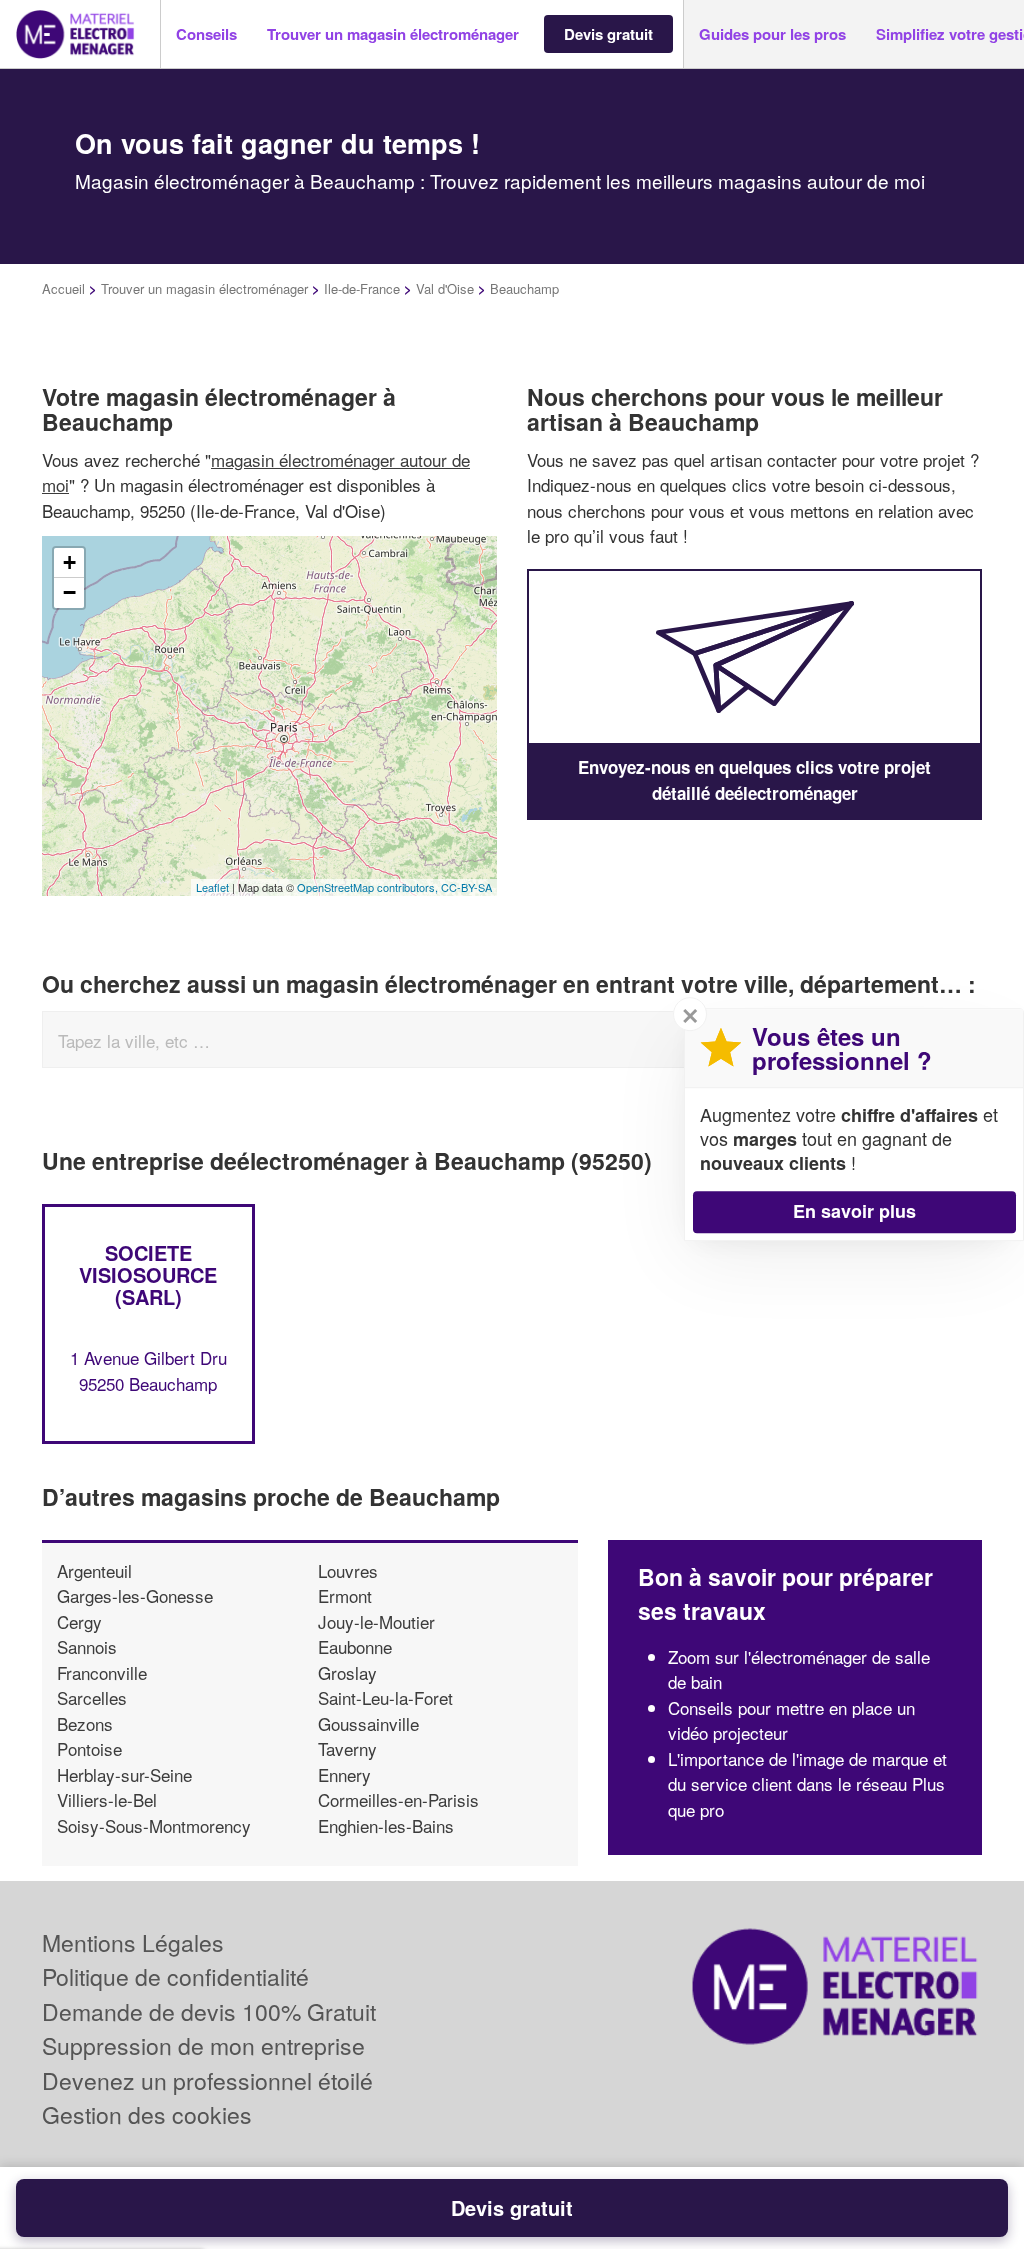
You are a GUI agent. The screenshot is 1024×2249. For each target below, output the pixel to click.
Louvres (348, 1570)
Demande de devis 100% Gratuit (209, 2011)
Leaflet (212, 887)
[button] (206, 34)
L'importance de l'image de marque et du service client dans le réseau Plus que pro (807, 1784)
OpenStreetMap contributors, (369, 887)
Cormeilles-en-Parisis (398, 1799)
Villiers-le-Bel (107, 1799)
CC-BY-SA (466, 887)
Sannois (87, 1646)
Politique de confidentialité (175, 1976)
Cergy (79, 1621)
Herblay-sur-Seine (124, 1774)
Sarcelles (92, 1697)
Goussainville (368, 1723)
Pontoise (89, 1748)
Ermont (345, 1595)
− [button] (69, 592)
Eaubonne (355, 1646)
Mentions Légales (133, 1942)
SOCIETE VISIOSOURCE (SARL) (148, 1274)
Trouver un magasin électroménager (204, 288)
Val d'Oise (445, 288)
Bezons (85, 1723)
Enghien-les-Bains (386, 1825)
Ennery (344, 1774)
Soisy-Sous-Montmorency (154, 1825)
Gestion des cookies (147, 2114)
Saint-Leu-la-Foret (385, 1697)
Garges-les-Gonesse (135, 1595)
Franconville (102, 1672)
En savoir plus (854, 1211)
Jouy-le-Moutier (376, 1621)
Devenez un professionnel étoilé (207, 2080)
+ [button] (69, 562)
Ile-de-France (362, 288)
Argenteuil (94, 1570)
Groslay (347, 1672)
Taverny (347, 1748)
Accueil (63, 288)
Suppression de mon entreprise (203, 2045)
